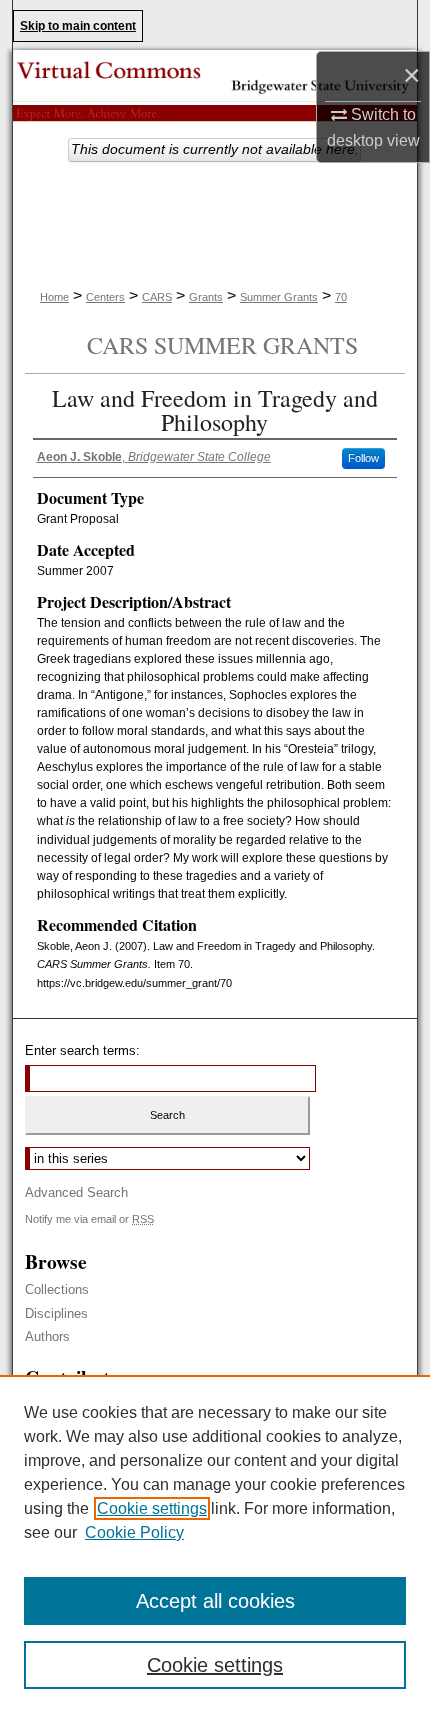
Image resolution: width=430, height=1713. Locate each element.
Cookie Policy (134, 1532)
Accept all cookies (215, 1601)
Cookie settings (152, 1508)
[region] (215, 1544)
